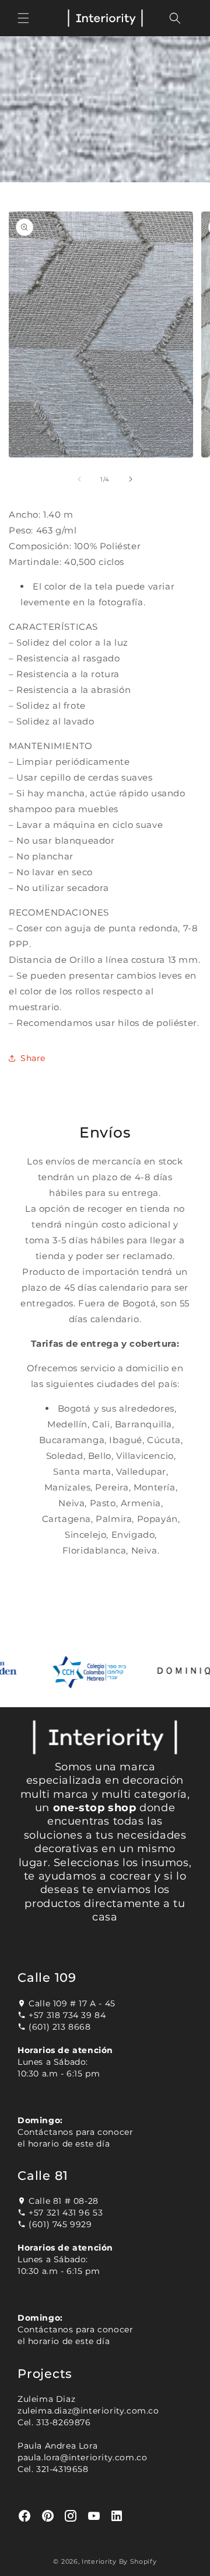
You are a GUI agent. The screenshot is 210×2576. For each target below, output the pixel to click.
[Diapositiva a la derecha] (131, 479)
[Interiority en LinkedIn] (117, 2516)
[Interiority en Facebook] (25, 2516)
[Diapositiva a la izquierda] (79, 479)
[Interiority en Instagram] (71, 2516)
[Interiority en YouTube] (94, 2516)
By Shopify (138, 2561)
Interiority (99, 2561)
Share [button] (33, 1058)
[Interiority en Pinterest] (48, 2516)
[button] (23, 18)
